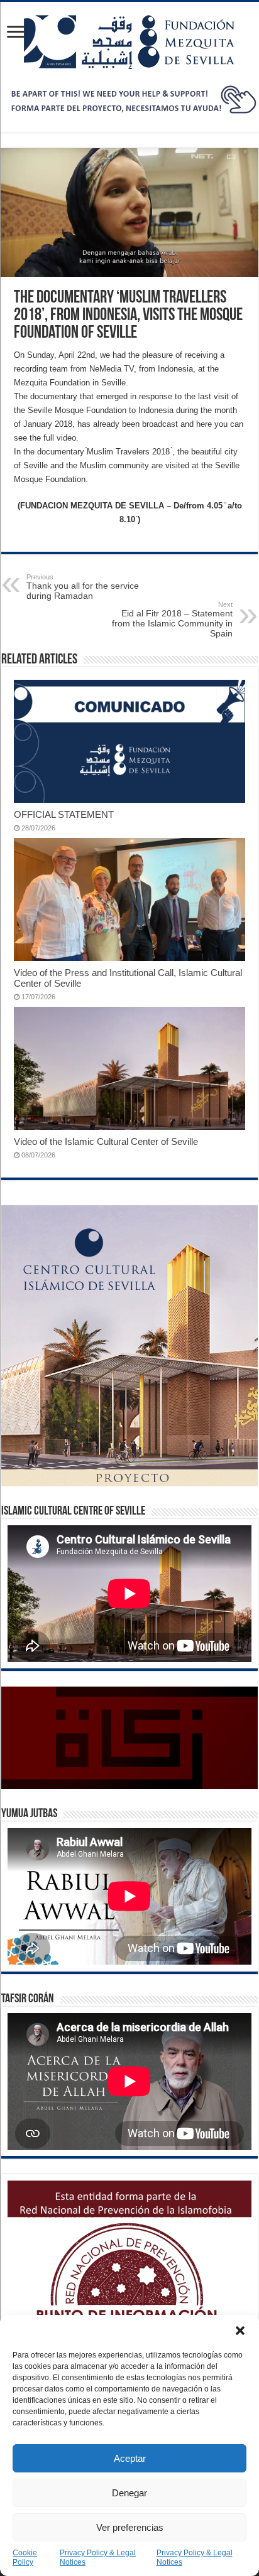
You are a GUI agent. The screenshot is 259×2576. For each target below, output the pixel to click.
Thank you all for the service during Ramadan (83, 587)
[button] (240, 2331)
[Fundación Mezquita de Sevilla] (129, 40)
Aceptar (130, 2458)
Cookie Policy (25, 2557)
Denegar (129, 2493)
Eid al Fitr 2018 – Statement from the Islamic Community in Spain (172, 620)
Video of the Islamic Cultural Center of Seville (106, 1141)
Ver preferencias (130, 2527)
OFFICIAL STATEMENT (64, 814)
